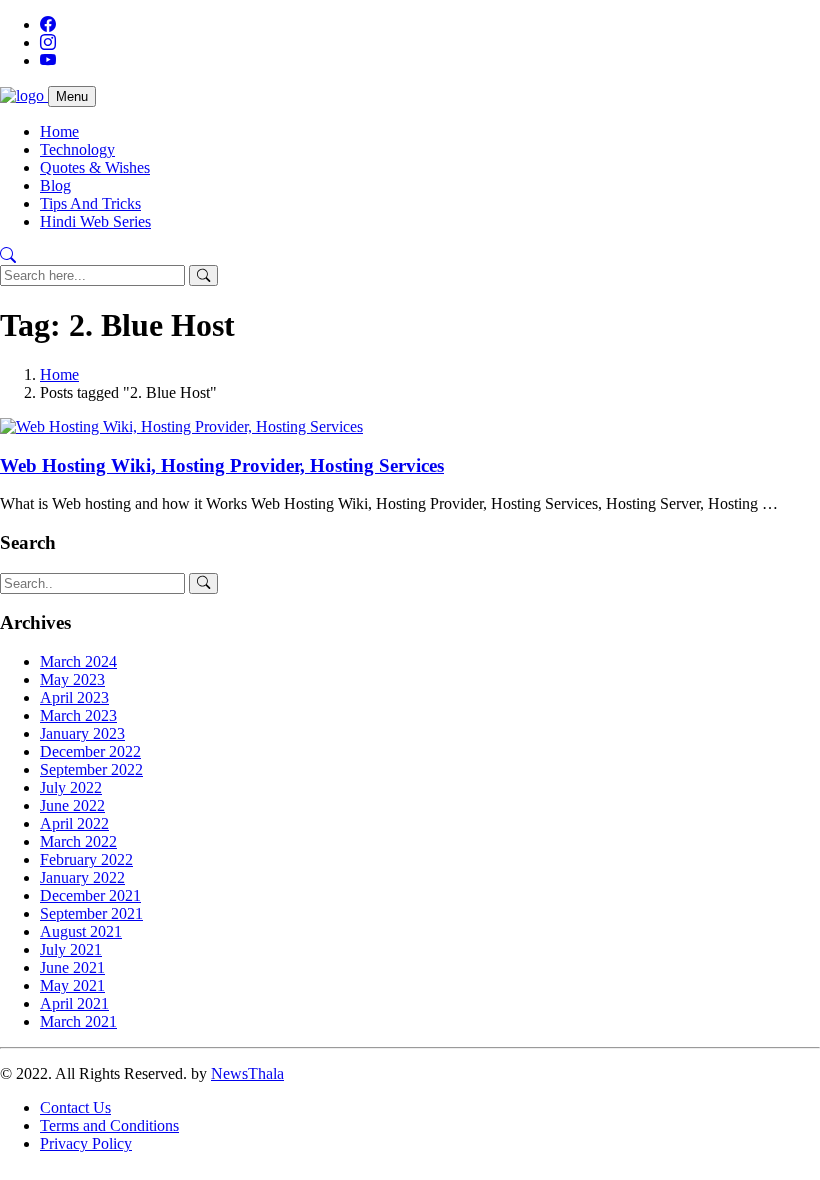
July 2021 (71, 949)
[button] (8, 255)
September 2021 (91, 913)
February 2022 (86, 859)
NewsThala (247, 1073)
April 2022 (74, 823)
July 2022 (71, 787)
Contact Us (75, 1107)
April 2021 (74, 1003)
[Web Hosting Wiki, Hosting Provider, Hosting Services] (181, 426)
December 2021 (90, 895)
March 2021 (78, 1021)
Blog (55, 185)
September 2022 (91, 769)
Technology (77, 149)
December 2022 (90, 751)
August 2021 (81, 931)
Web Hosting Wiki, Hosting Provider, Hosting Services (222, 465)
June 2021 (72, 967)
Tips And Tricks (90, 203)
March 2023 (78, 715)
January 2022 (82, 877)
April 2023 (74, 697)
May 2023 (72, 679)
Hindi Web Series (95, 221)
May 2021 (72, 985)
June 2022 (72, 805)
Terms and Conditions (109, 1125)
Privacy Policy (86, 1143)
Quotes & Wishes (95, 167)
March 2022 (78, 841)
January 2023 (82, 733)
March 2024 (78, 661)
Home (59, 131)
